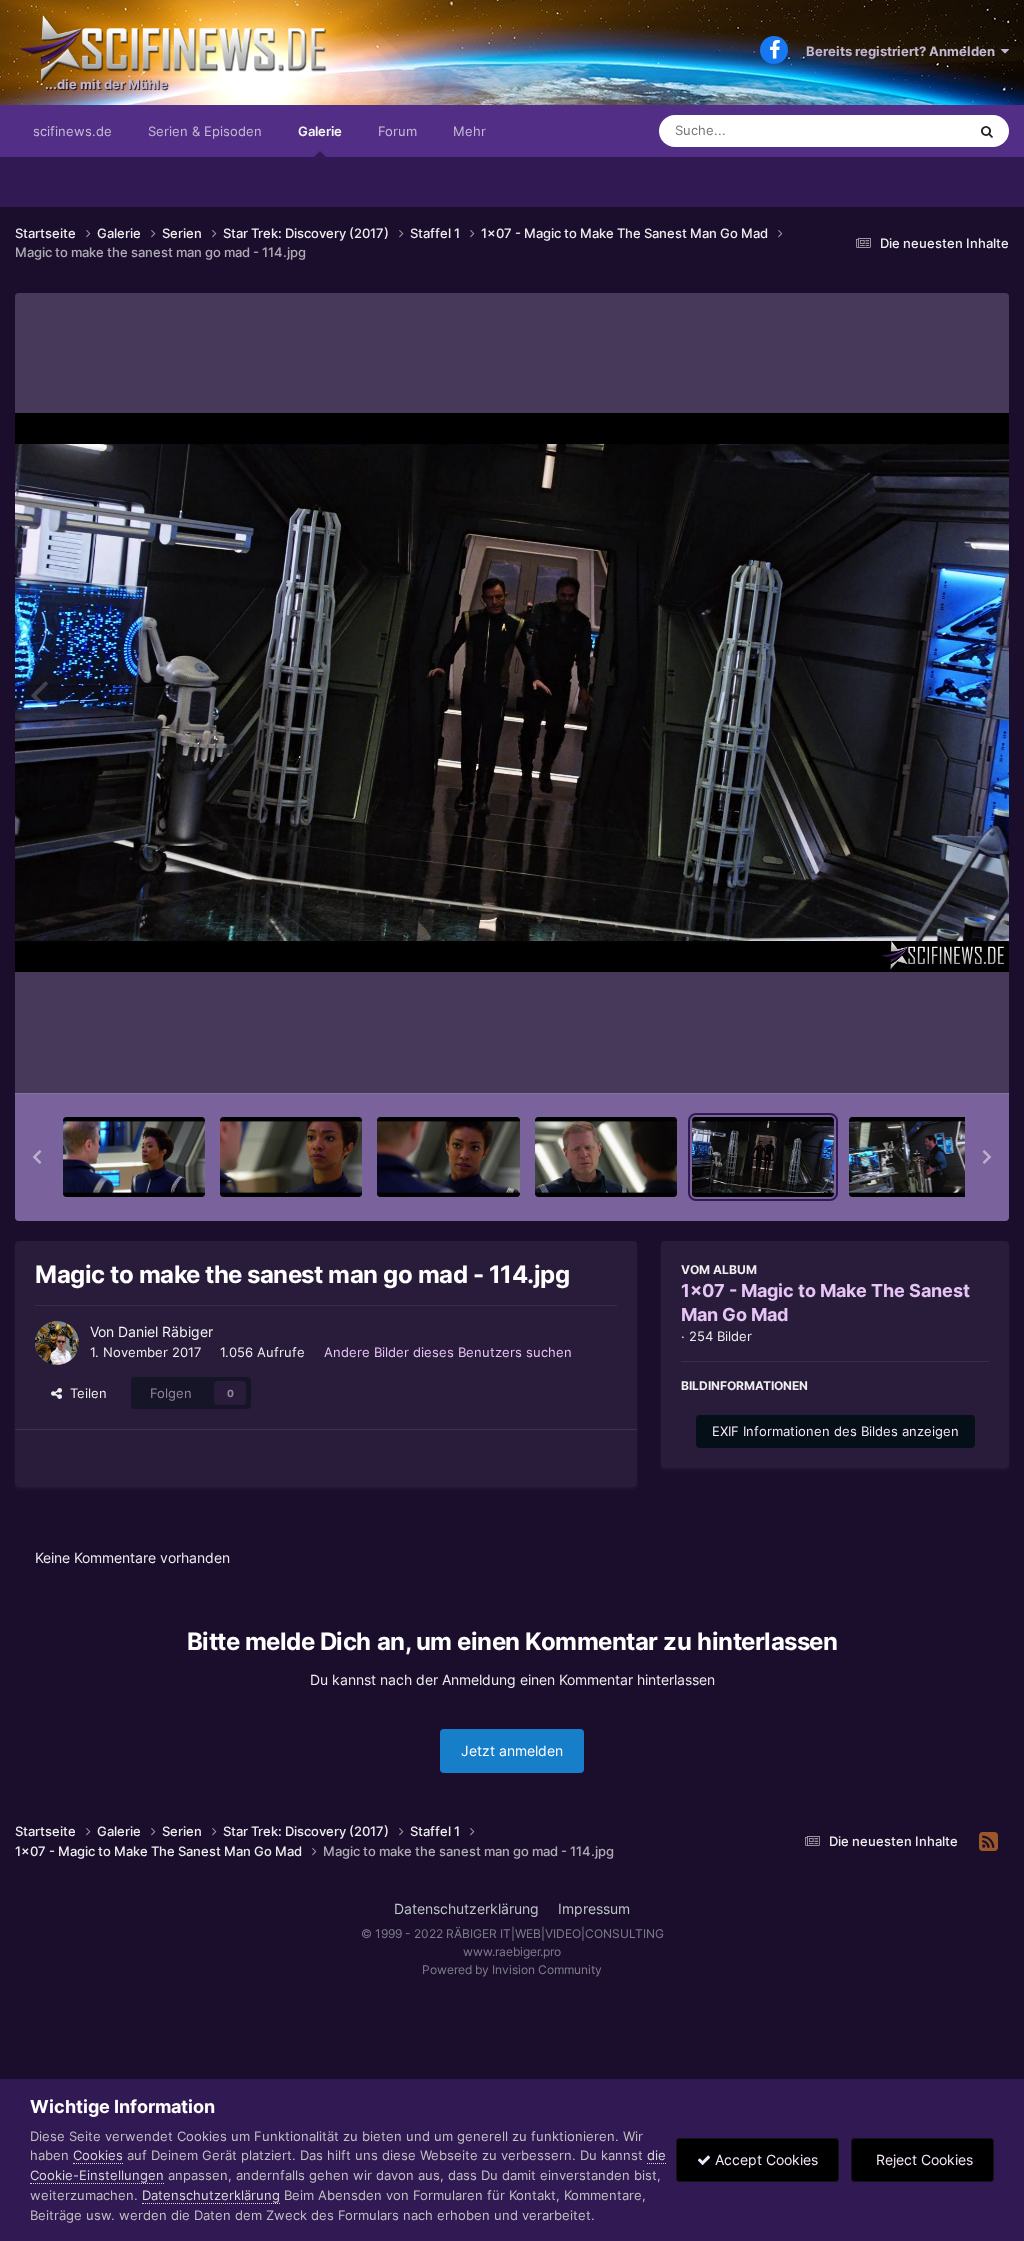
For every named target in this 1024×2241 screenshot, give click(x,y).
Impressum (594, 1908)
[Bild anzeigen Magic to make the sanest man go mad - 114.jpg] (763, 1157)
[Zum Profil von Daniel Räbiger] (57, 1343)
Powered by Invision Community (512, 1969)
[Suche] (987, 131)
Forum (397, 131)
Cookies (98, 2155)
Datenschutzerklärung (466, 1908)
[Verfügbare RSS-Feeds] (988, 1842)
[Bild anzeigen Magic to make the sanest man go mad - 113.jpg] (606, 1157)
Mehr (469, 131)
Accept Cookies (764, 2159)
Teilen (84, 1393)
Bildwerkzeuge (918, 1057)
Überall (918, 130)
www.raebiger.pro (512, 1951)
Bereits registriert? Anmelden (903, 51)
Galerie (320, 131)
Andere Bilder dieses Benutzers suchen (448, 1352)
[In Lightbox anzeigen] (512, 692)
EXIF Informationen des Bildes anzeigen (835, 1431)
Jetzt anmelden (512, 1750)
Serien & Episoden (205, 131)
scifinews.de (72, 131)
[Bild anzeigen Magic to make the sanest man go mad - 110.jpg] (134, 1157)
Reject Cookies (922, 2159)
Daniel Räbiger (165, 1331)
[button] (37, 1157)
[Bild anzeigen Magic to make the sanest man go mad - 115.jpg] (920, 1157)
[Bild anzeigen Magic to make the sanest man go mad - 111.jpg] (291, 1157)
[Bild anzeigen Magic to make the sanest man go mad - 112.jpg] (448, 1157)
